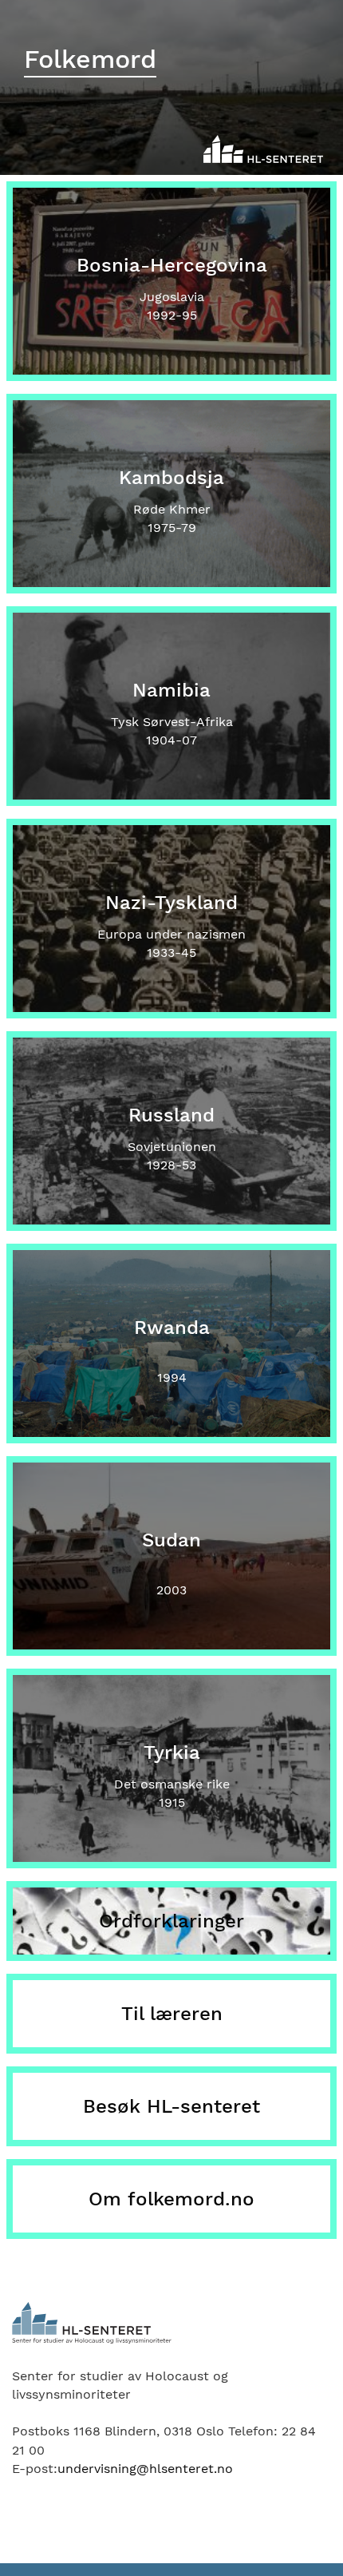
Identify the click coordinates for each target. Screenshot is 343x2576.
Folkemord (90, 59)
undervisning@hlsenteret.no (145, 2469)
